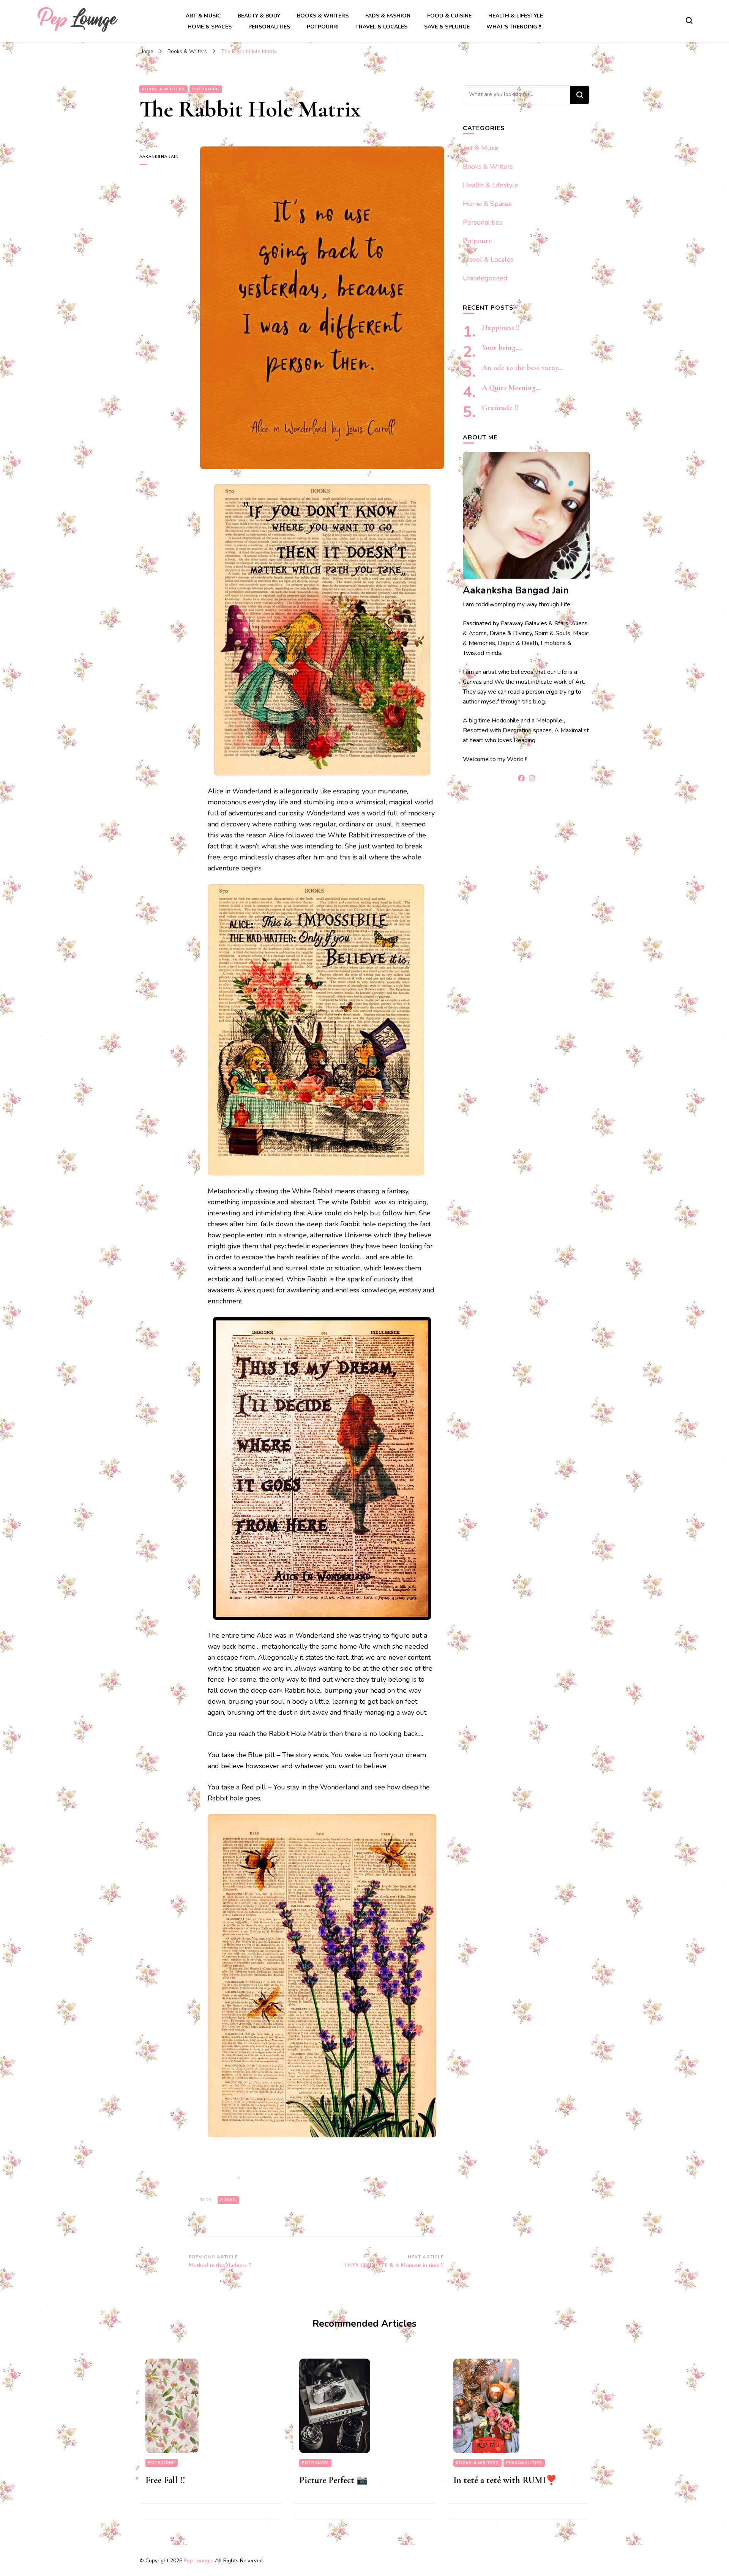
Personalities (269, 27)
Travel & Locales (381, 27)
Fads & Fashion (388, 16)
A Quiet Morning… (511, 388)
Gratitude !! (500, 408)
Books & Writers (323, 16)
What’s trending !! (514, 27)
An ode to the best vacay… (522, 368)
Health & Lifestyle (516, 16)
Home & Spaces (210, 27)
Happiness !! (501, 327)
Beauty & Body (259, 16)
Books (228, 2200)
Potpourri (323, 27)
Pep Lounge (198, 2561)
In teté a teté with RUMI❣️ (505, 2480)
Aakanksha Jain (159, 157)
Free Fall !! (165, 2480)
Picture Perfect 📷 (334, 2480)
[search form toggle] (689, 20)
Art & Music (203, 16)
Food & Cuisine (449, 16)
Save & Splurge (447, 27)
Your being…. (502, 348)
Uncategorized (485, 278)
